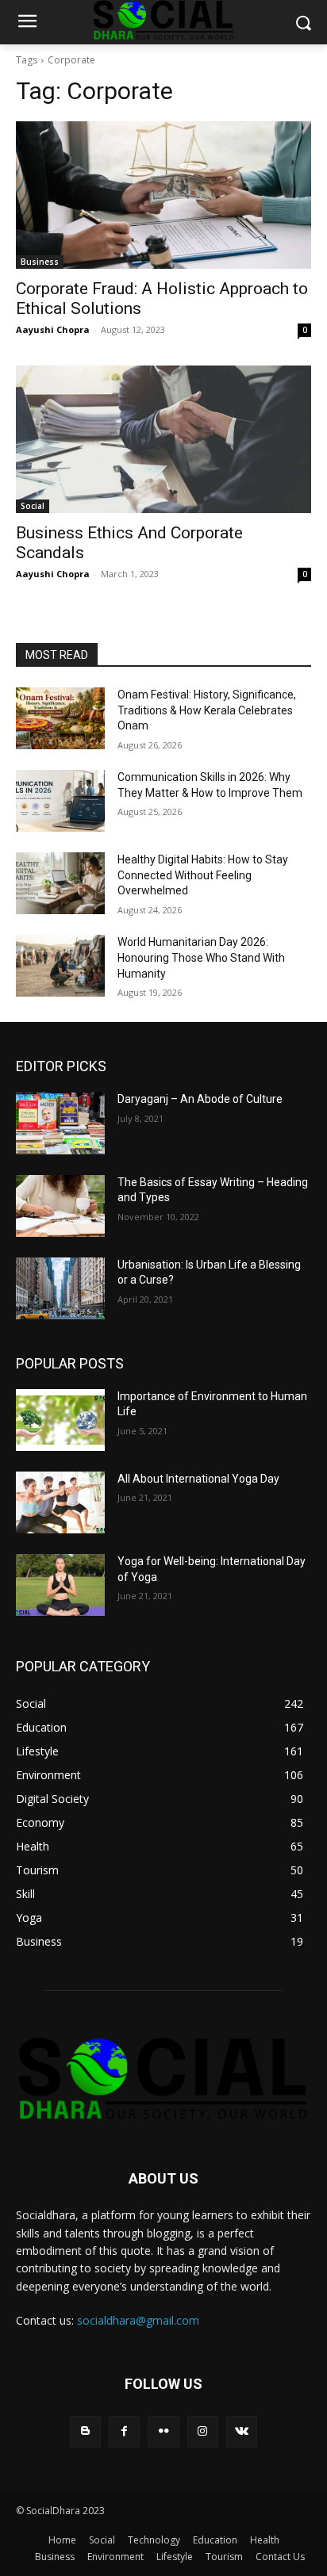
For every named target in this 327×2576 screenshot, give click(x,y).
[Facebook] (124, 2431)
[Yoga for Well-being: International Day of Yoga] (60, 1585)
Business (40, 262)
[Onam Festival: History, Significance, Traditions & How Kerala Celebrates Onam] (60, 718)
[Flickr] (163, 2431)
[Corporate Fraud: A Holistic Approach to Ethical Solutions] (163, 195)
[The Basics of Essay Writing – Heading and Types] (60, 1206)
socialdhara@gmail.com (138, 2320)
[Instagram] (203, 2431)
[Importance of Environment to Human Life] (60, 1420)
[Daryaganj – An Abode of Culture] (60, 1123)
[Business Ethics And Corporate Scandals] (163, 439)
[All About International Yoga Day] (60, 1502)
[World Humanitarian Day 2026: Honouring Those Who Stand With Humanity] (60, 966)
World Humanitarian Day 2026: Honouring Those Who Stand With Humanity (201, 957)
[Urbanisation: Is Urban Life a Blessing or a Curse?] (60, 1288)
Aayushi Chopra (53, 329)
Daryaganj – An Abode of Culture (200, 1099)
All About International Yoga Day (198, 1479)
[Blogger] (85, 2431)
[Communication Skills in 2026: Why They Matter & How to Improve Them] (60, 801)
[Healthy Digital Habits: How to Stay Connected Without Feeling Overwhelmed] (60, 883)
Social (33, 506)
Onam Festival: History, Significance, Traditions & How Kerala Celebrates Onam (207, 710)
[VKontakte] (242, 2431)
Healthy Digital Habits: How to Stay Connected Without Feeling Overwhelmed (203, 875)
